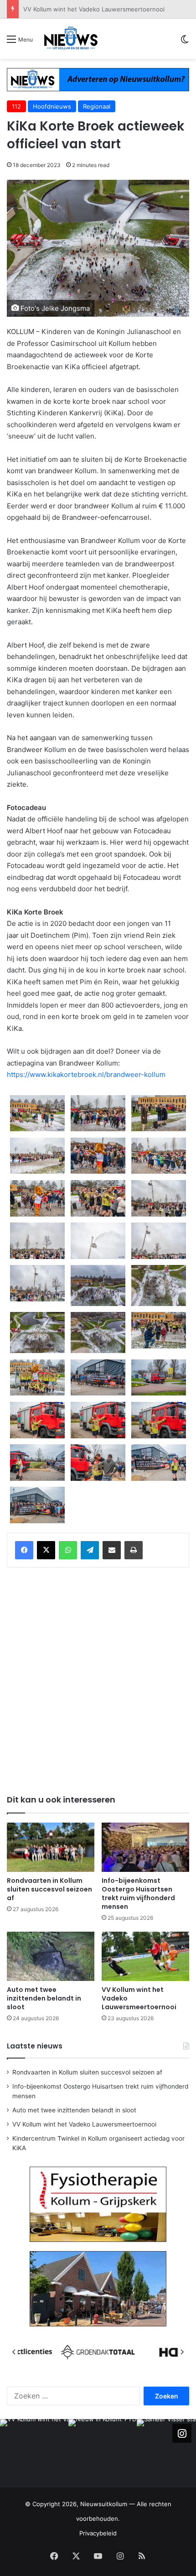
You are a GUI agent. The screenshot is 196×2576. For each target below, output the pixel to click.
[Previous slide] (14, 2352)
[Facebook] (24, 1550)
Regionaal (97, 106)
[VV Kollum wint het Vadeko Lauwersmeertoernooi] (145, 1956)
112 (16, 106)
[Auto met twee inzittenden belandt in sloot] (51, 1956)
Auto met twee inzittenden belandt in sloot (44, 1998)
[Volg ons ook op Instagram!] (182, 2433)
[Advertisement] (98, 1679)
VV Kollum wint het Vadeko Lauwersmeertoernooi (94, 9)
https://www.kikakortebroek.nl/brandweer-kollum (86, 1074)
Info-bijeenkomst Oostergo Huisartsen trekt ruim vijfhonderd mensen (138, 1894)
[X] (46, 1550)
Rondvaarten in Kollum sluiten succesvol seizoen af (49, 1889)
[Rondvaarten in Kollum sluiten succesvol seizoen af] (51, 1847)
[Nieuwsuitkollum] (71, 39)
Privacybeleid (98, 2533)
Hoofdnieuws (52, 106)
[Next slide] (182, 2352)
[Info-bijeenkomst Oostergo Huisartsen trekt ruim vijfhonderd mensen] (145, 1847)
